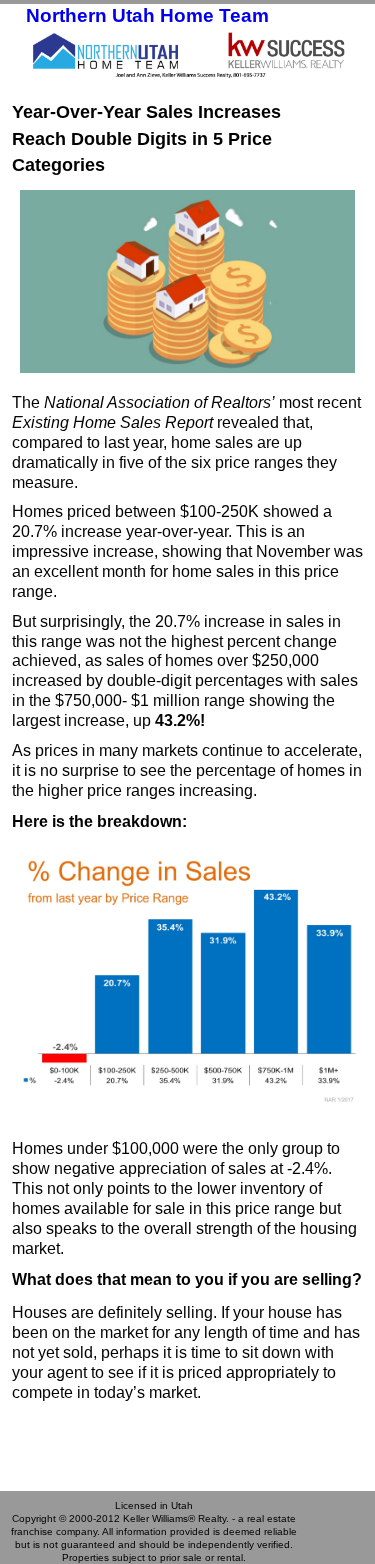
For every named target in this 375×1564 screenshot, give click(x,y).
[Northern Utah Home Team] (187, 54)
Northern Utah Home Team (147, 15)
